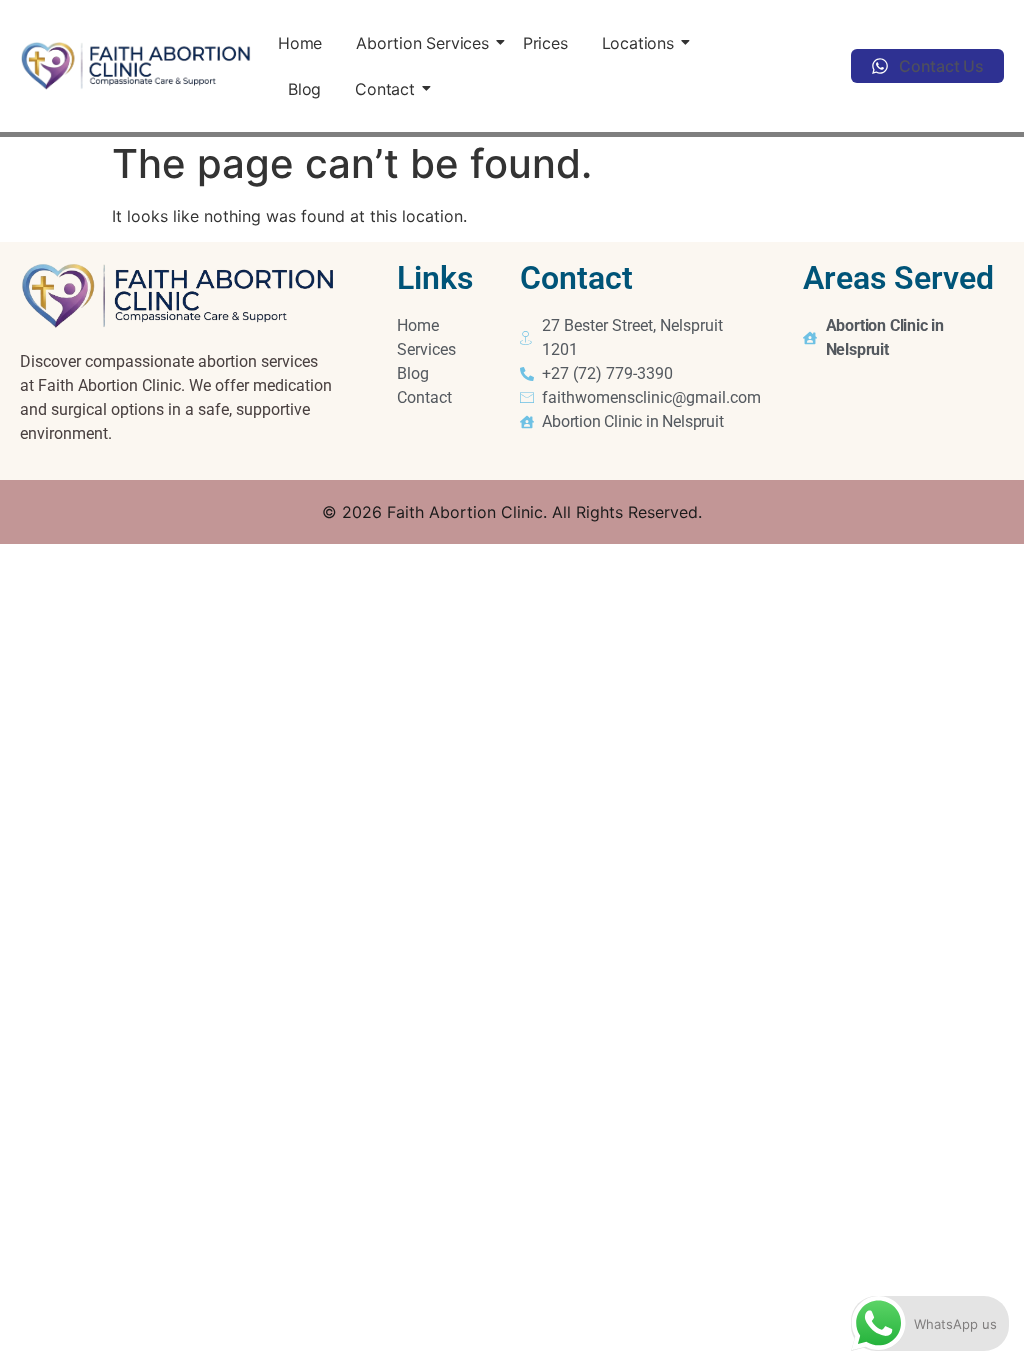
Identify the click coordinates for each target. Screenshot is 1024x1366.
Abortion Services (422, 43)
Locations (638, 43)
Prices (545, 43)
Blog (304, 89)
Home (300, 43)
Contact (385, 89)
